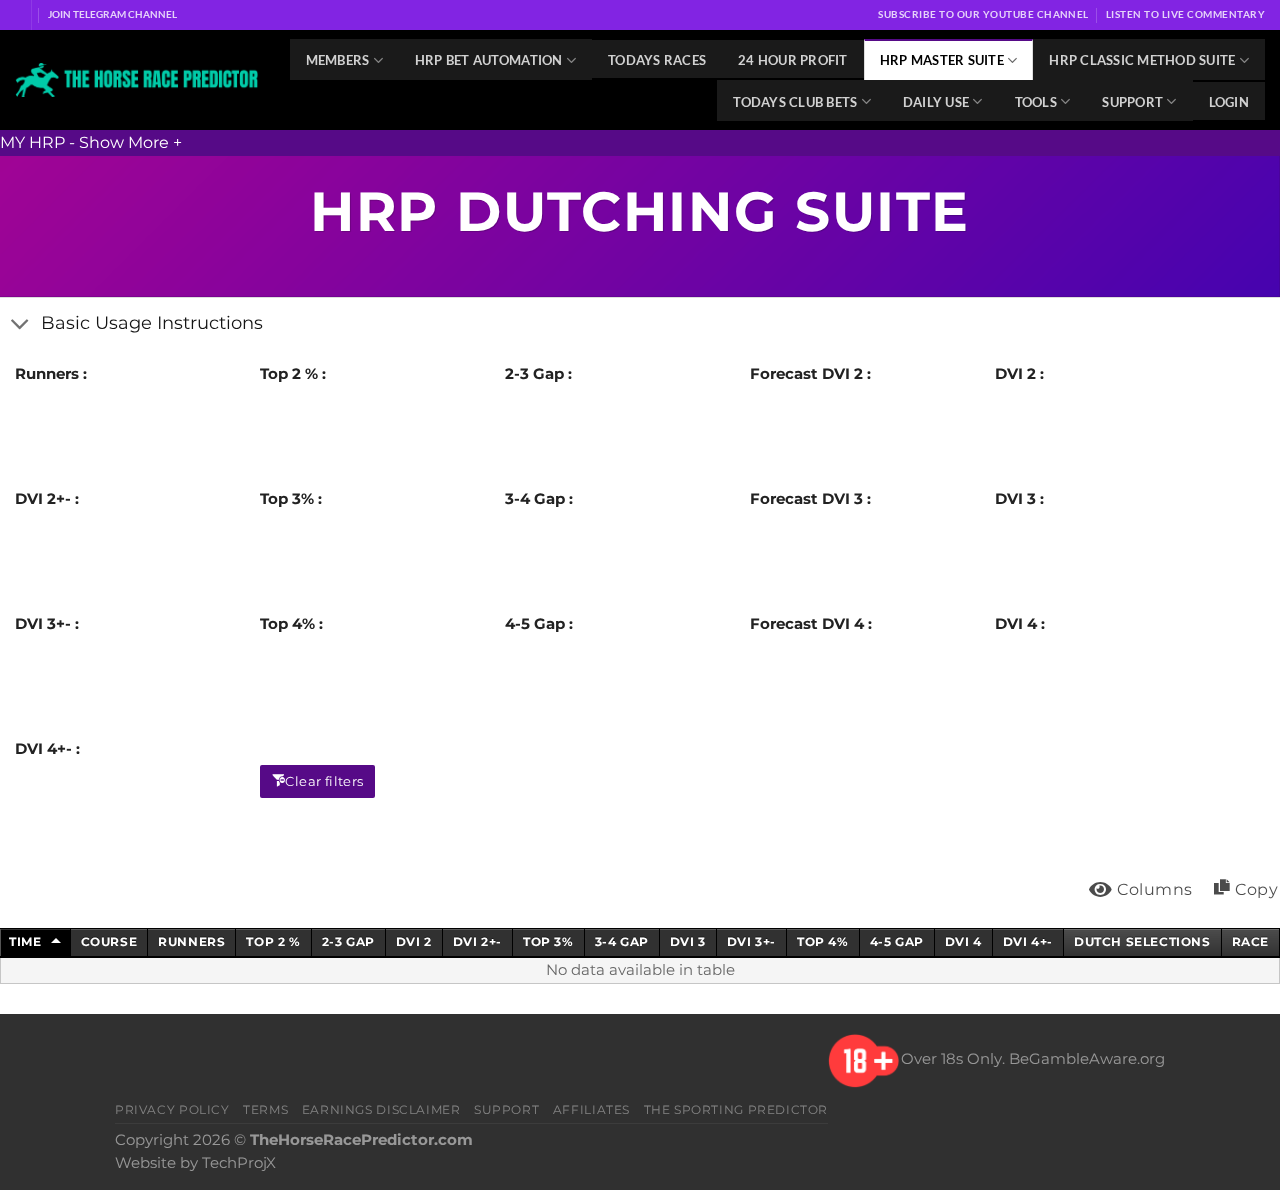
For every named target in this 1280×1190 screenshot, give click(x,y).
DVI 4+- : (47, 749)
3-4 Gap (622, 941)
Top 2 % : (293, 374)
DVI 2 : (1019, 374)
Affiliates (591, 1109)
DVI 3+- (751, 941)
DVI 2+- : (47, 499)
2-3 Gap (348, 941)
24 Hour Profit (793, 60)
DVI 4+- (1028, 941)
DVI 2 (414, 941)
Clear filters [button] (324, 781)
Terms (265, 1109)
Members (338, 60)
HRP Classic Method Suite (1142, 60)
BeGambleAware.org (1087, 1060)
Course (109, 941)
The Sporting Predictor (736, 1109)
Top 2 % (273, 941)
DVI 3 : (1019, 499)
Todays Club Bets (795, 102)
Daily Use (936, 102)
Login (1229, 102)
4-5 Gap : (539, 624)
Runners (191, 941)
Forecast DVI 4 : (811, 624)
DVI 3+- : (47, 624)
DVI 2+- (477, 941)
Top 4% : (291, 624)
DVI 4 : (1020, 624)
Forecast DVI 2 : (810, 374)
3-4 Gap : (539, 499)
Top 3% (548, 941)
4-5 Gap (897, 941)
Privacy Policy (172, 1109)
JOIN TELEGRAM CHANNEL (112, 14)
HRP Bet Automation (489, 60)
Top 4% (823, 941)
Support (1132, 102)
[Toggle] (20, 324)
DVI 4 (963, 941)
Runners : (51, 374)
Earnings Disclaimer (381, 1109)
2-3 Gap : (538, 374)
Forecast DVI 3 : (810, 499)
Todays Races (657, 60)
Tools (1036, 102)
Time (25, 941)
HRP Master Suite (942, 60)
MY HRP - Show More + (91, 142)
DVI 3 (688, 941)
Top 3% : (291, 499)
